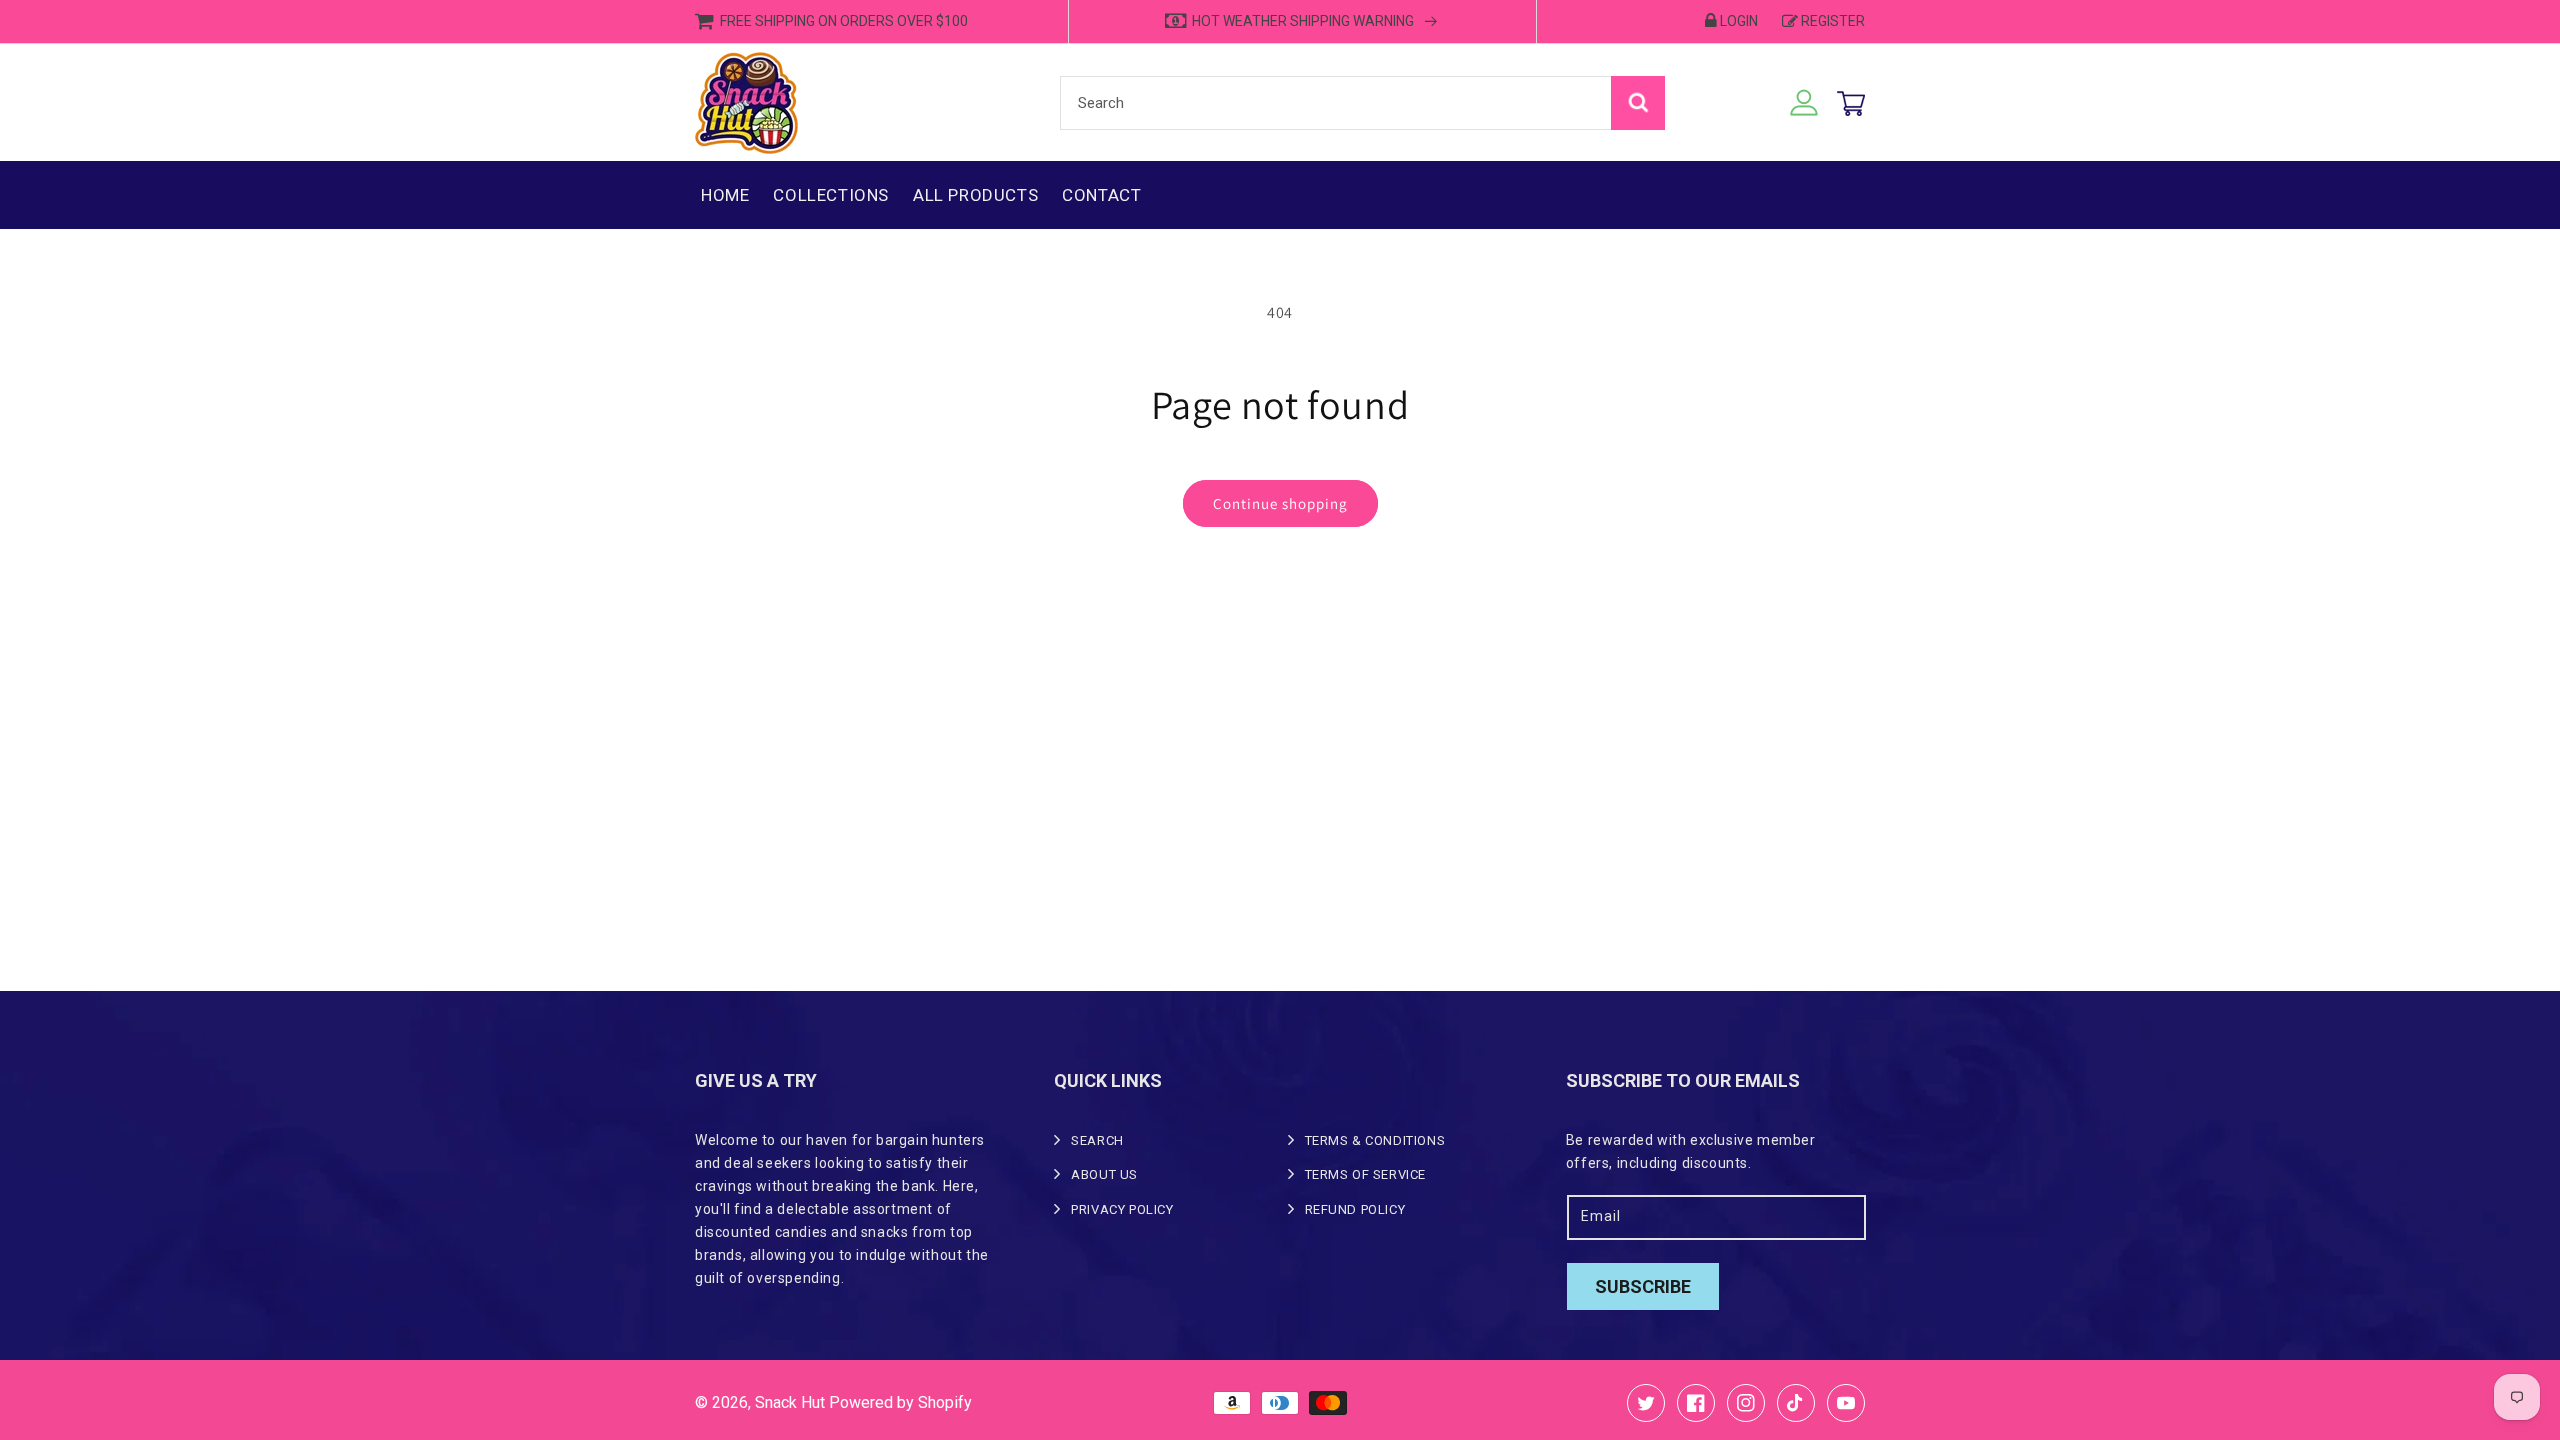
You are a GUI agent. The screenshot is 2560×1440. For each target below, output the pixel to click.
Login (1739, 21)
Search (1097, 1140)
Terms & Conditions (1375, 1140)
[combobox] (1362, 103)
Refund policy (1355, 1209)
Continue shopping (1280, 503)
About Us (1104, 1174)
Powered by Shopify (900, 1402)
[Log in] (1804, 103)
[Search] (1638, 103)
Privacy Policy (1122, 1209)
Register (1833, 21)
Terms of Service (1366, 1174)
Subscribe (1643, 1286)
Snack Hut (790, 1402)
